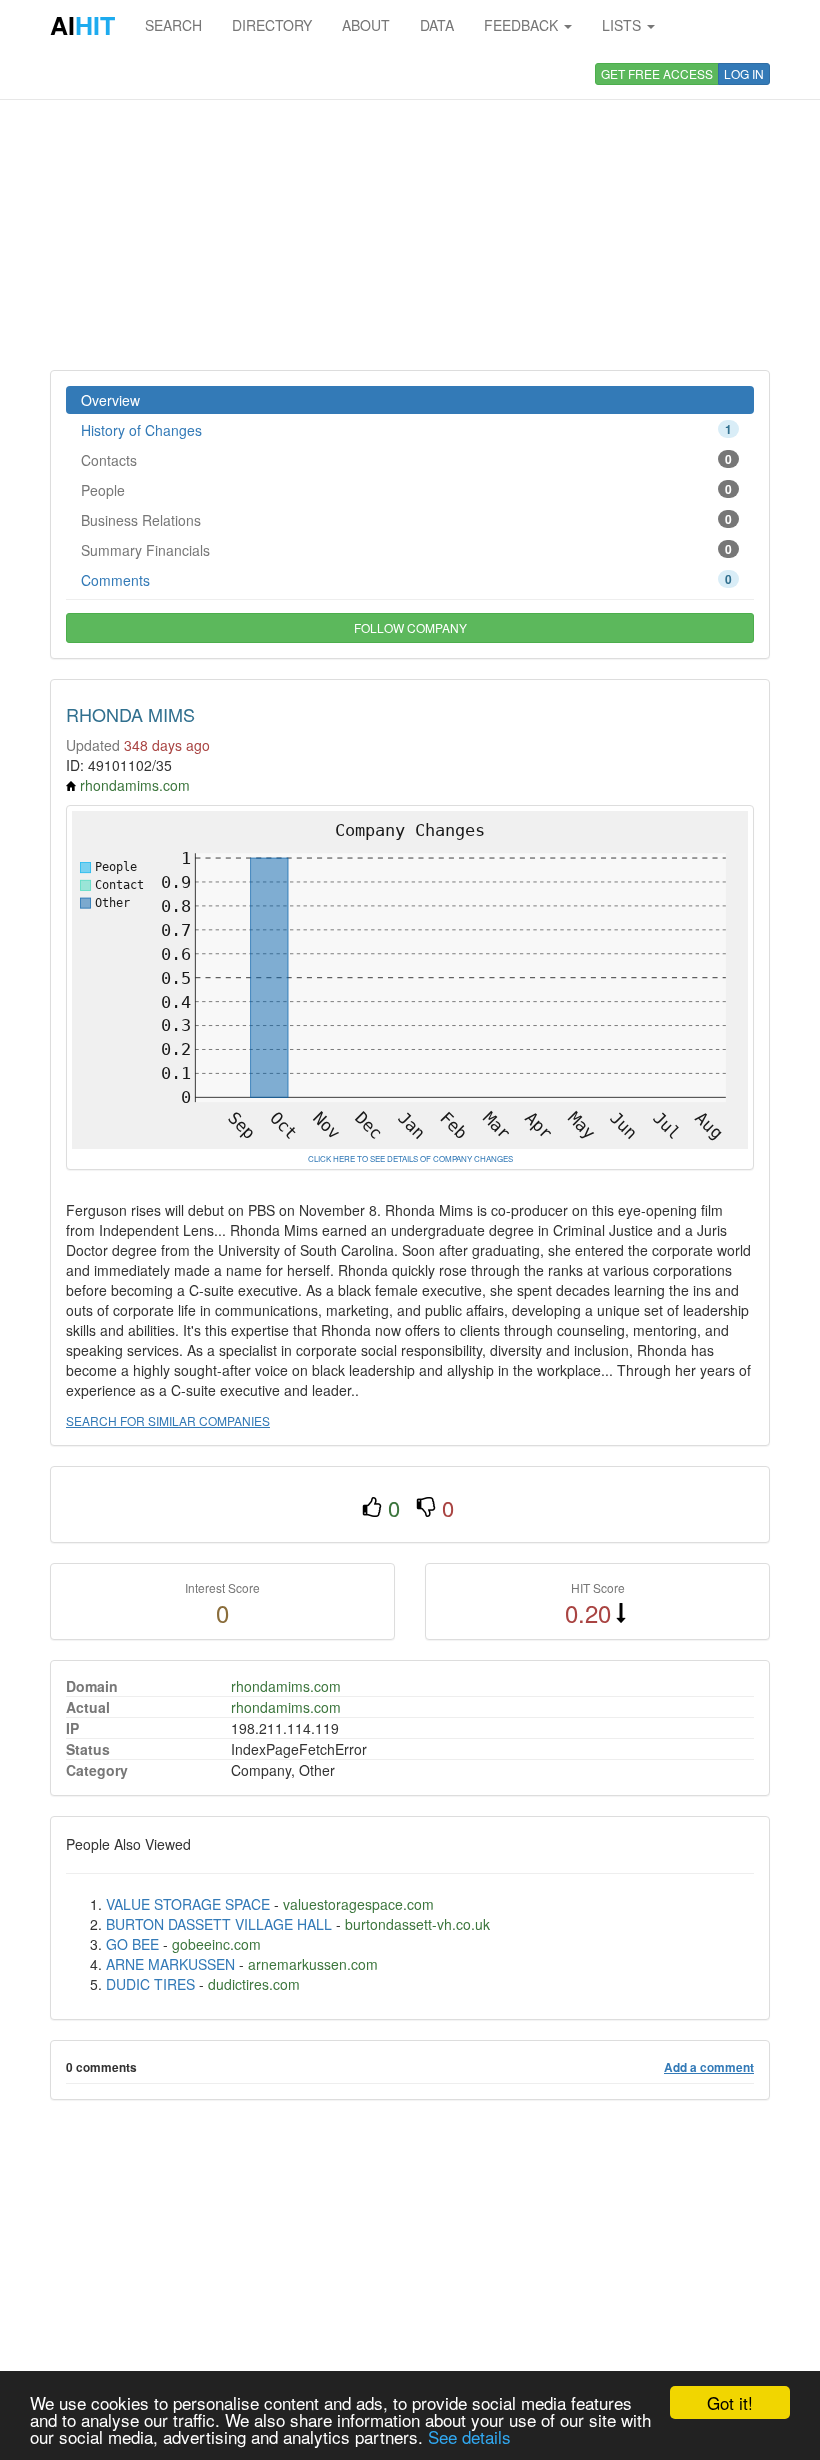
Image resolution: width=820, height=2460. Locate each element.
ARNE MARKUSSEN (170, 1964)
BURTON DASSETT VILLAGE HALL (219, 1924)
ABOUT (366, 25)
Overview (110, 400)
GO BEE (132, 1944)
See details (469, 2436)
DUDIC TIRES (150, 1984)
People (406, 490)
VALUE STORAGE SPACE (188, 1904)
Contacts (406, 460)
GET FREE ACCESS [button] (657, 73)
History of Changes (406, 430)
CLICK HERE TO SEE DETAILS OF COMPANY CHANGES (410, 1158)
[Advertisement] (410, 210)
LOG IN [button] (744, 73)
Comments (406, 580)
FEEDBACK (523, 25)
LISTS (623, 25)
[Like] (372, 1507)
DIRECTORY (272, 25)
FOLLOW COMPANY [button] (410, 627)
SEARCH (173, 25)
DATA (437, 25)
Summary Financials (406, 550)
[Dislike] (426, 1507)
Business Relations (406, 520)
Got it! (730, 2402)
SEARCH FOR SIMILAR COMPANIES (168, 1420)
